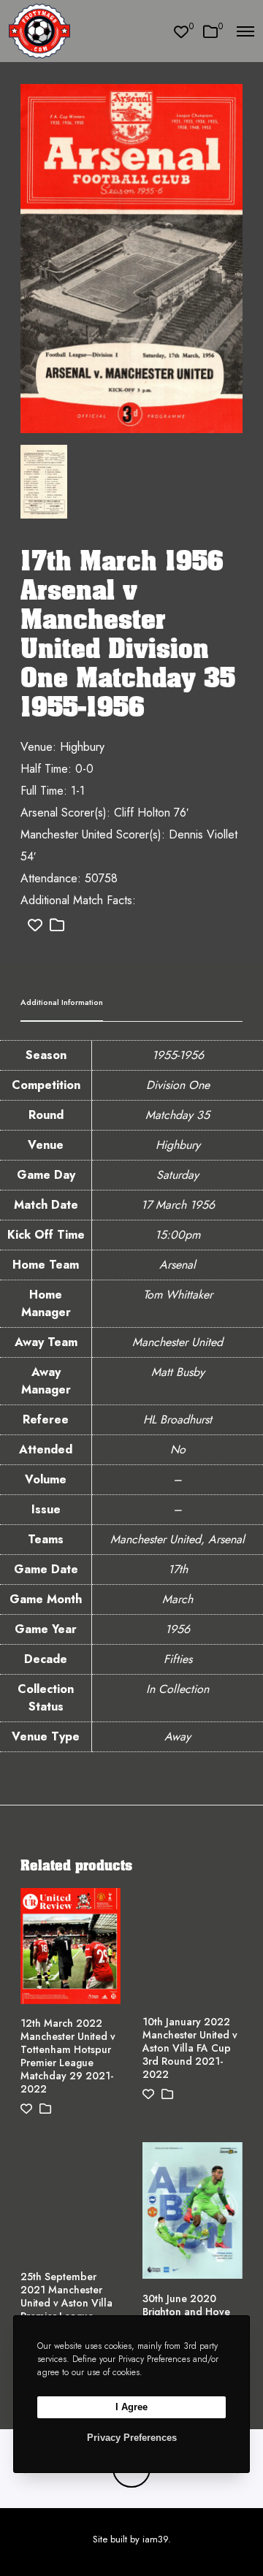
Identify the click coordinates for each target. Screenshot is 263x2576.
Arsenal (178, 1265)
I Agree (131, 2407)
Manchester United (178, 1342)
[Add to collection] (57, 926)
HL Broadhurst (178, 1419)
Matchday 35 (178, 1115)
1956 (178, 1629)
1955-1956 (178, 1055)
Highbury (178, 1145)
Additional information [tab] (62, 1002)
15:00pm (178, 1235)
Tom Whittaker (178, 1295)
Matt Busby (178, 1372)
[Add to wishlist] (35, 926)
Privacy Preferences (132, 2438)
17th (178, 1569)
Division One (178, 1085)
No (178, 1449)
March (178, 1599)
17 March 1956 (178, 1205)
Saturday (178, 1175)
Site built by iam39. (132, 2539)
